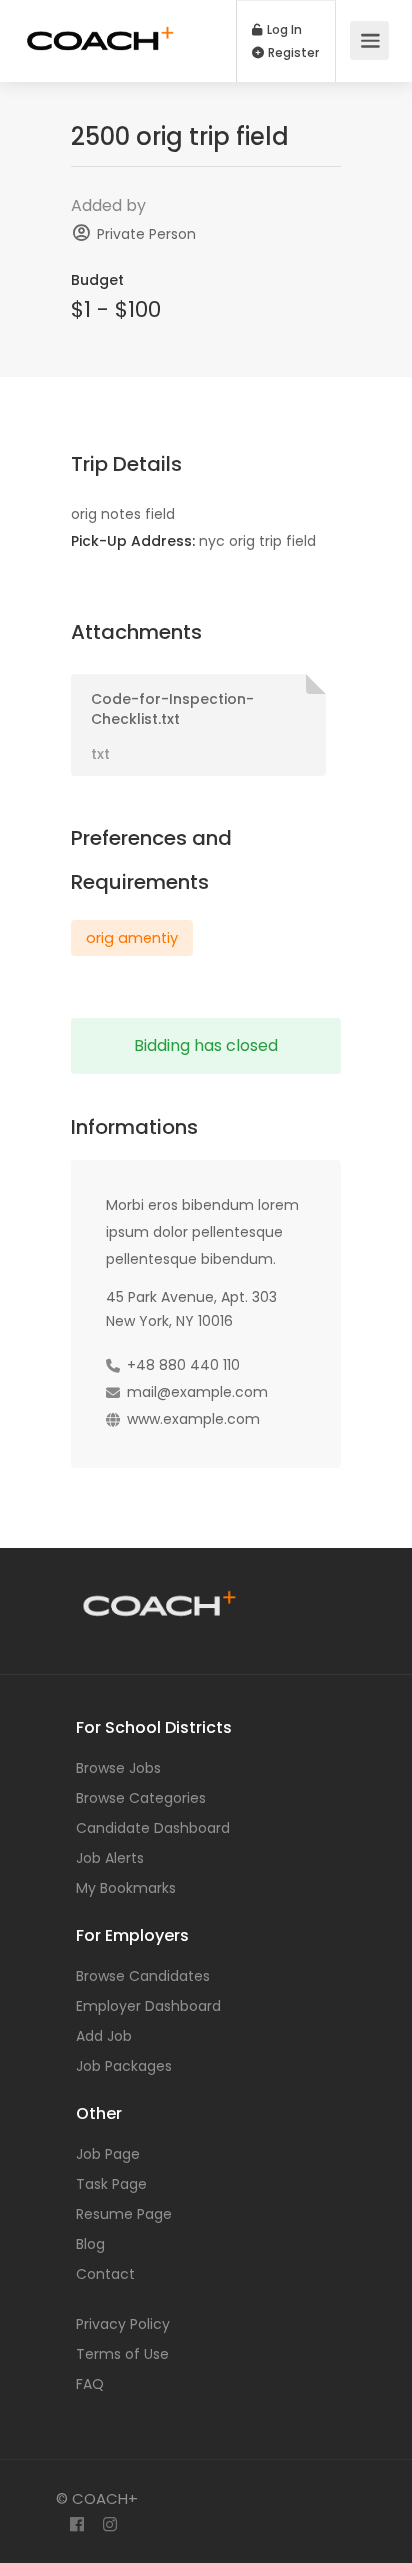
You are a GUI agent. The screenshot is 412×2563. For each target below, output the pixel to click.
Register (292, 53)
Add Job (104, 2036)
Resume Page (124, 2214)
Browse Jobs (118, 1768)
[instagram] (109, 2525)
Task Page (111, 2184)
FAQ (90, 2384)
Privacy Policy (123, 2324)
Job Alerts (110, 1858)
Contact (105, 2274)
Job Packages (124, 2066)
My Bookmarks (126, 1888)
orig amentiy (132, 938)
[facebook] (76, 2525)
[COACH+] (100, 28)
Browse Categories (141, 1798)
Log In (283, 30)
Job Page (108, 2154)
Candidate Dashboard (153, 1828)
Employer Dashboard (148, 2006)
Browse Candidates (143, 1976)
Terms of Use (122, 2354)
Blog (90, 2244)
